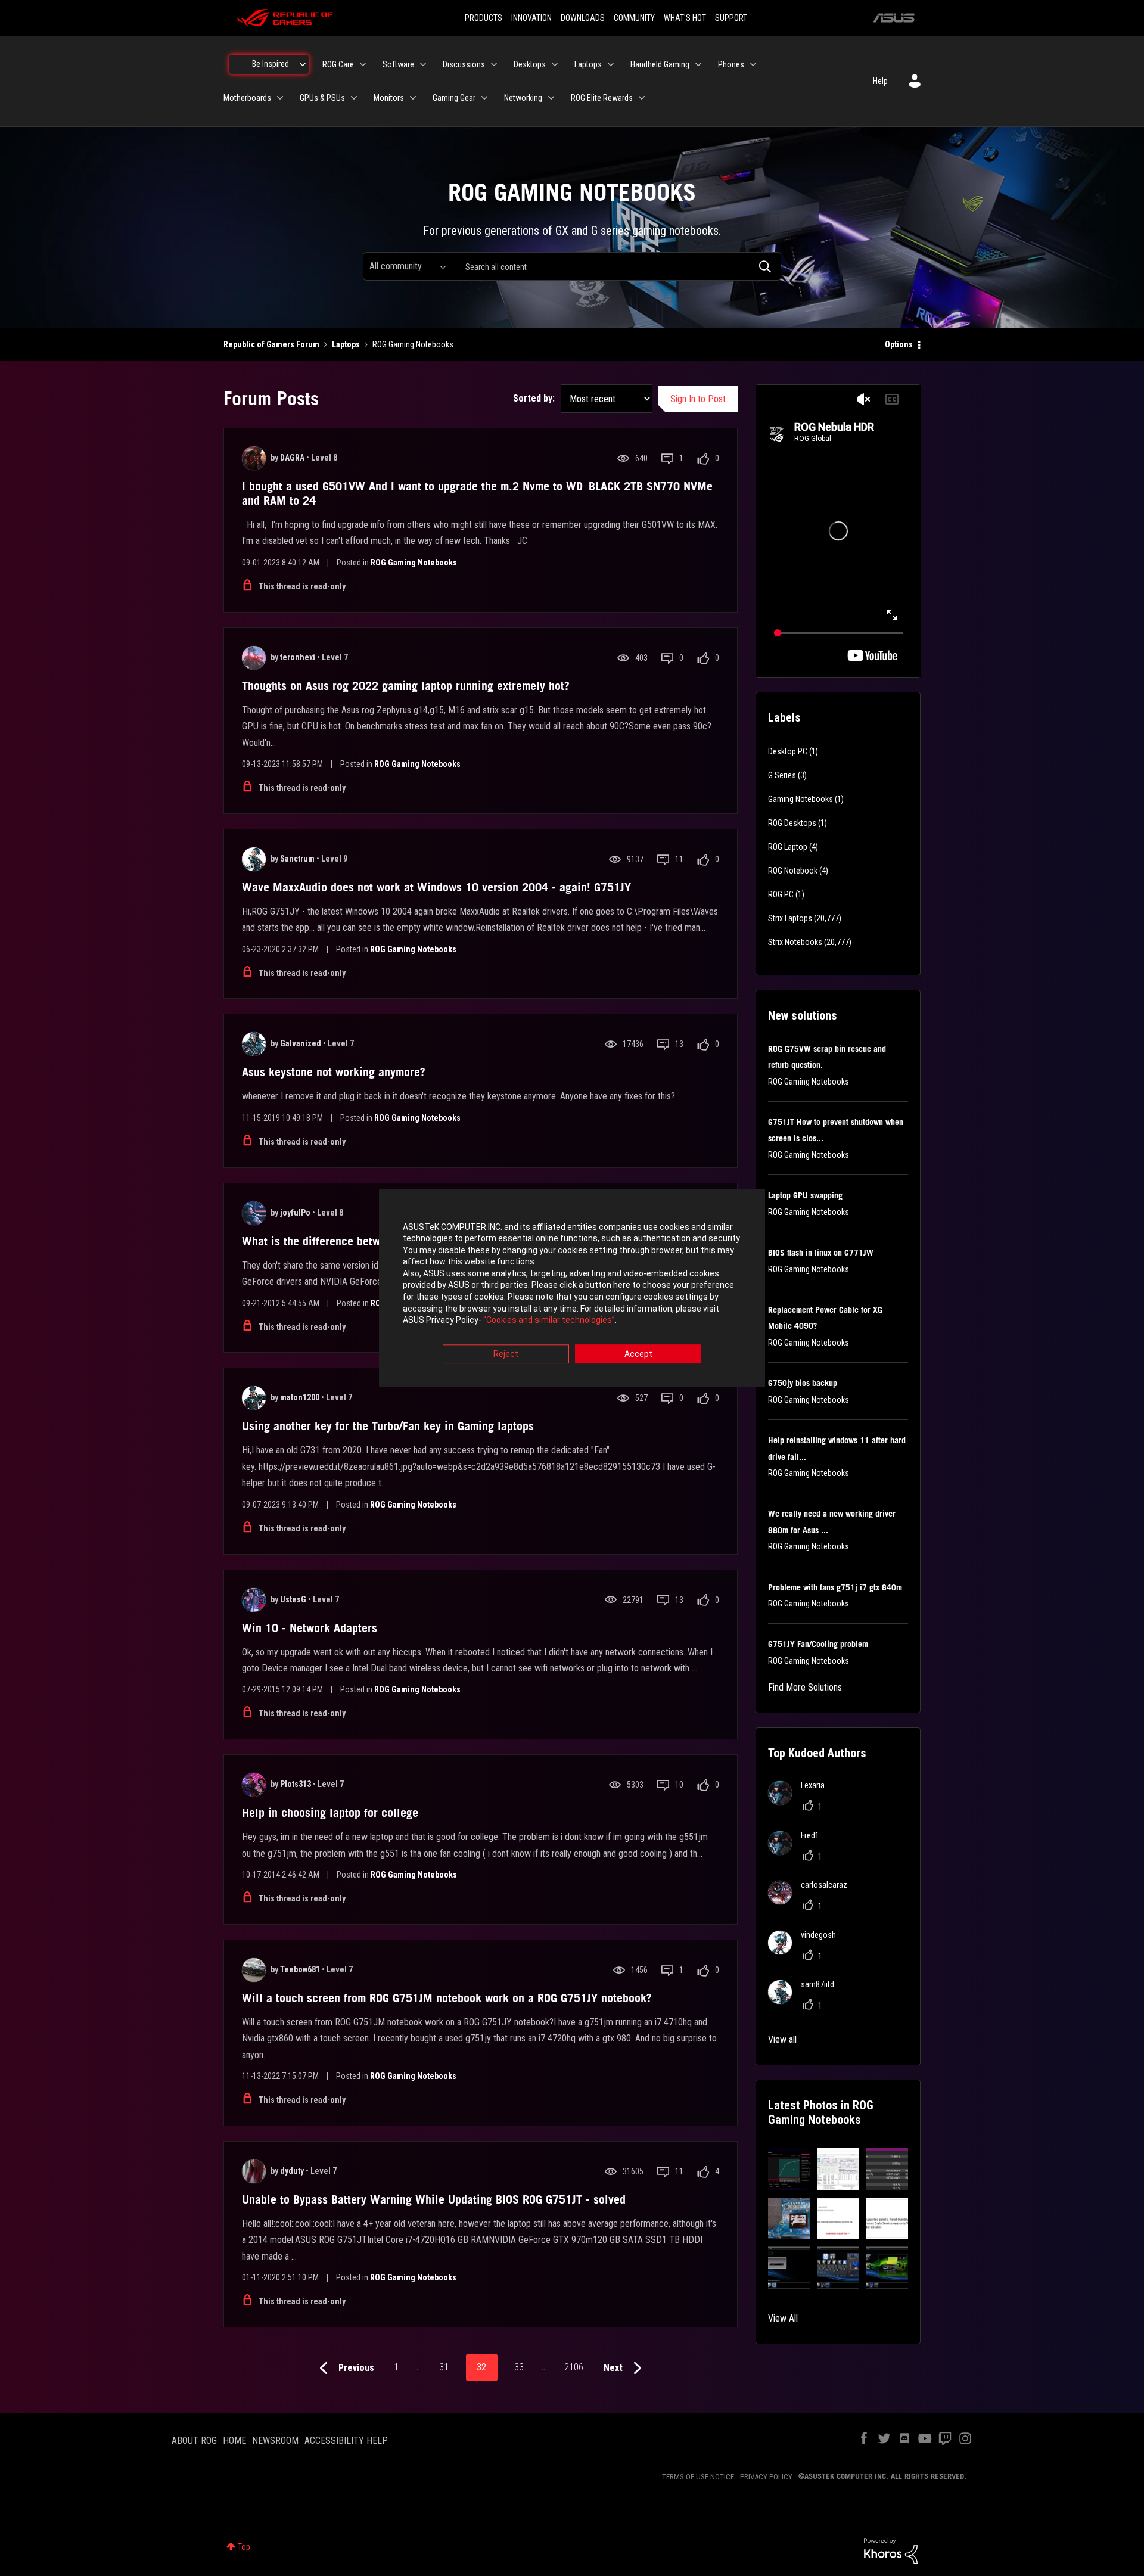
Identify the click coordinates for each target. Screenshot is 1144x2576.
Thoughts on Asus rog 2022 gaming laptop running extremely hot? (406, 686)
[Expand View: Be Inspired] (303, 64)
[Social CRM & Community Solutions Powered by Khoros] (891, 2550)
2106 (574, 2367)
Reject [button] (506, 1354)
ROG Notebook (793, 871)
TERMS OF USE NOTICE (698, 2477)
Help (880, 81)
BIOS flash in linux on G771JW (821, 1253)
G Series (782, 775)
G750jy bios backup (803, 1383)
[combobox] (617, 266)
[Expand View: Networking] (551, 98)
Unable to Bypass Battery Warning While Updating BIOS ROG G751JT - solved (434, 2199)
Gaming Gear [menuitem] (454, 98)
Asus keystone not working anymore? (334, 1072)
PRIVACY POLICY (766, 2477)
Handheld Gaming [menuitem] (660, 64)
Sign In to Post (698, 399)
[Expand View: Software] (423, 64)
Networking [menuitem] (523, 98)
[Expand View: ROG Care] (363, 64)
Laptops (346, 344)
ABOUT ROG (194, 2440)
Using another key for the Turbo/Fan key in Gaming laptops (388, 1426)
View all (782, 2039)
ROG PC (781, 894)
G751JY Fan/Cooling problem (818, 1644)
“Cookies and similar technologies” (549, 1320)
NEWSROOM (275, 2440)
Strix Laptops (790, 918)
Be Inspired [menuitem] (271, 64)
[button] (789, 2169)
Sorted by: (534, 398)
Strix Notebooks (795, 942)
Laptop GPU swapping (805, 1195)
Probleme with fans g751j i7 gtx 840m (835, 1587)
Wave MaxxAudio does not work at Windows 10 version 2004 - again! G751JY (436, 887)
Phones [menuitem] (731, 64)
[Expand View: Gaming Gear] (484, 98)
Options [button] (899, 344)
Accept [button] (638, 1354)
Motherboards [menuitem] (247, 98)
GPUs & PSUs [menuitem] (322, 98)
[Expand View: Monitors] (413, 98)
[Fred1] (798, 1852)
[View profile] (254, 458)
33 (519, 2367)
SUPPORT (731, 18)
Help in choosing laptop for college (330, 1813)
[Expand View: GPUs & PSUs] (354, 98)
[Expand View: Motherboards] (280, 98)
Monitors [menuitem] (389, 98)
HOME (234, 2440)
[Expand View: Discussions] (494, 64)
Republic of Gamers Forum (271, 344)
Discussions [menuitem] (464, 64)
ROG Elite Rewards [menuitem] (602, 98)
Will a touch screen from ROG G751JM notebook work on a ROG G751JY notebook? (447, 1998)
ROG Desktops (792, 823)
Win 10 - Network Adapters (310, 1628)
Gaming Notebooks (801, 799)
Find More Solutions (805, 1687)
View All (783, 2318)
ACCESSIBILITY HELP (346, 2440)
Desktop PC (788, 751)
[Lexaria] (801, 1802)
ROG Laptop (788, 847)
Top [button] (244, 2547)
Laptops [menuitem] (588, 64)
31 (444, 2367)
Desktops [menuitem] (530, 64)
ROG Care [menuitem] (338, 64)
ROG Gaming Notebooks (414, 563)
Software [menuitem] (398, 64)
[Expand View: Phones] (753, 64)
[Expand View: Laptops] (611, 64)
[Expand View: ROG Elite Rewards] (642, 98)
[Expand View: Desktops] (555, 64)
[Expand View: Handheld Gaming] (698, 64)
